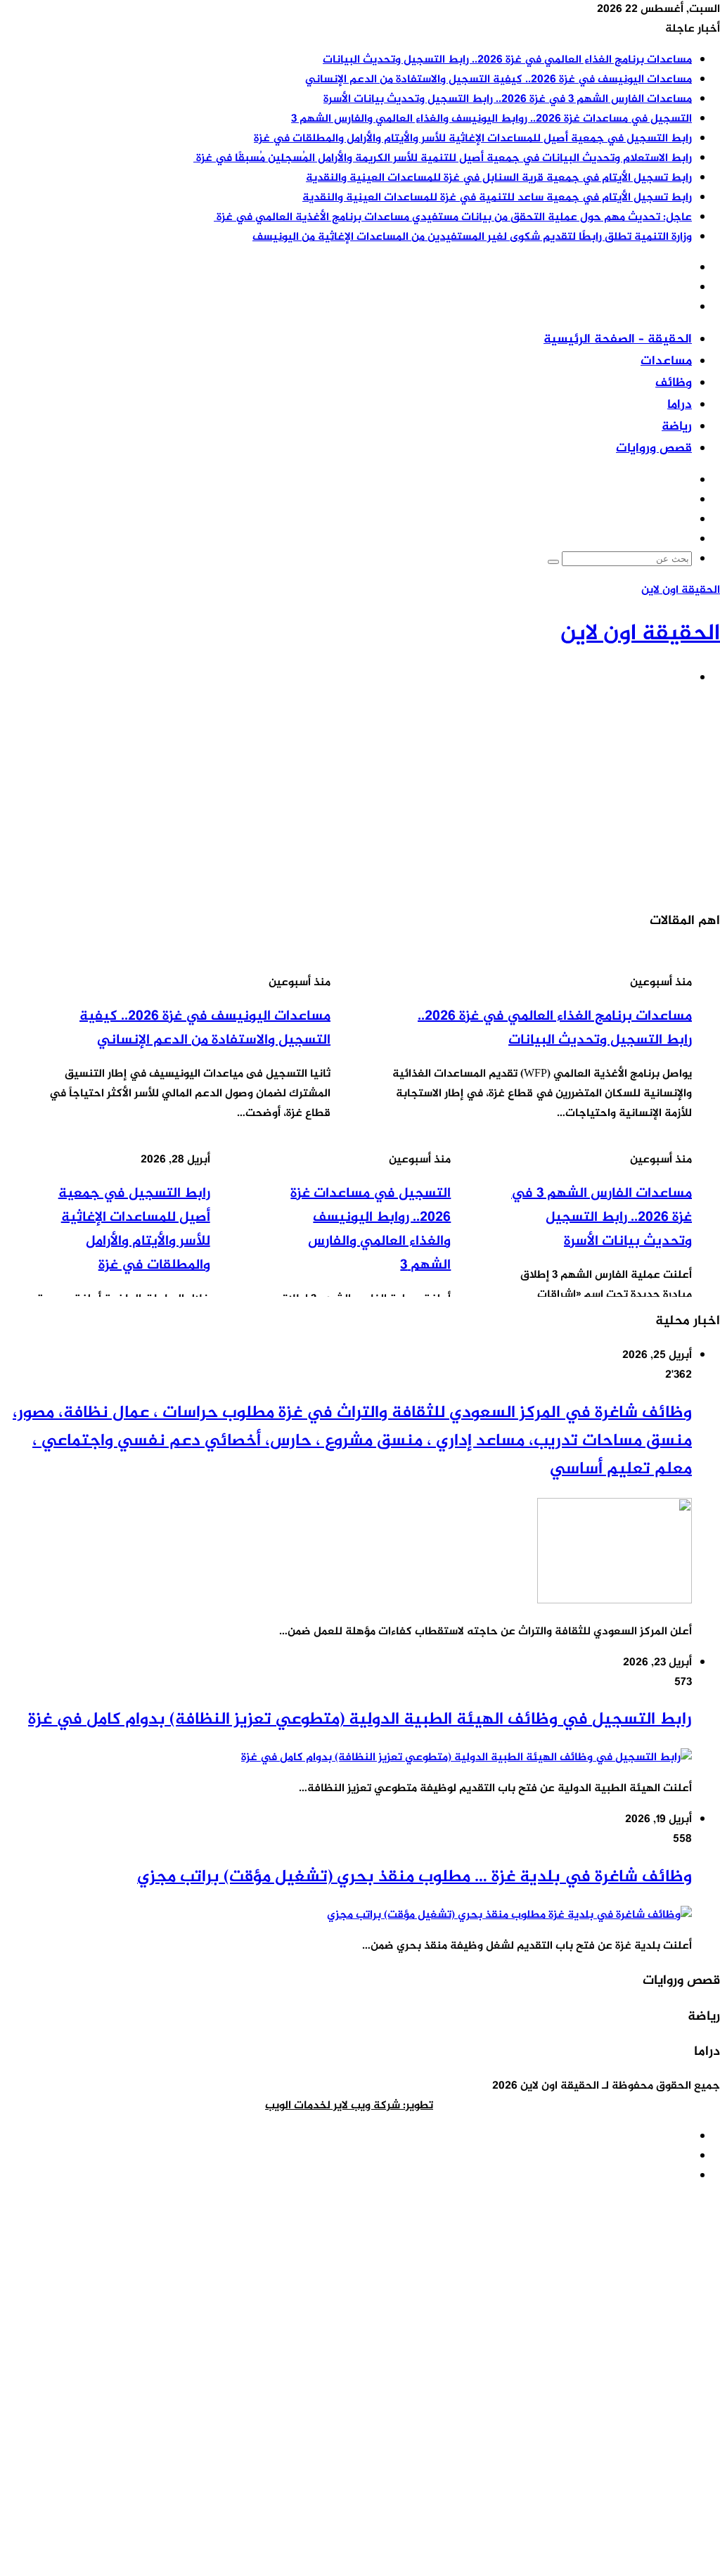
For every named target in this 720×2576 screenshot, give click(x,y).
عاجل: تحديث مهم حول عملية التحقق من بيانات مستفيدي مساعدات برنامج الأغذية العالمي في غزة (453, 218)
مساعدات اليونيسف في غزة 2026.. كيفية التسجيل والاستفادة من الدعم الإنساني (499, 80)
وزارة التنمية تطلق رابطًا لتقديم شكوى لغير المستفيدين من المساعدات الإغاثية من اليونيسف (472, 237)
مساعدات (666, 361)
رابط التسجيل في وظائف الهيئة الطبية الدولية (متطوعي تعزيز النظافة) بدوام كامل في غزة (360, 1720)
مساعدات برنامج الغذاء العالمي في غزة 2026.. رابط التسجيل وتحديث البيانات (507, 60)
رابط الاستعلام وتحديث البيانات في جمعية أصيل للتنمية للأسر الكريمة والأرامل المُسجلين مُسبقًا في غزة (443, 159)
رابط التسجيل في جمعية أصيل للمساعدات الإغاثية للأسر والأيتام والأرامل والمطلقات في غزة (473, 139)
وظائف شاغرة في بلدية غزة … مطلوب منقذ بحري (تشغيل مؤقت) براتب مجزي (414, 1877)
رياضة (677, 427)
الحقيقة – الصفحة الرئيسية (618, 340)
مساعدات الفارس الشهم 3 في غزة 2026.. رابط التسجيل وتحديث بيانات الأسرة (508, 100)
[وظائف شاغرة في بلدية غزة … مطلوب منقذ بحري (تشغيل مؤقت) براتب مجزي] (509, 1915)
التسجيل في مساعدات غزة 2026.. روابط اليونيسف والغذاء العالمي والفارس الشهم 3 (491, 119)
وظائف (674, 383)
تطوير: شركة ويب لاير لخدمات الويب (349, 2106)
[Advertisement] (360, 798)
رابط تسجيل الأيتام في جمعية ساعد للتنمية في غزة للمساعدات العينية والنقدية (497, 198)
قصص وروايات (654, 449)
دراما (680, 405)
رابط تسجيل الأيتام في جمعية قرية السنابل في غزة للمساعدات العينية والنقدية (499, 178)
